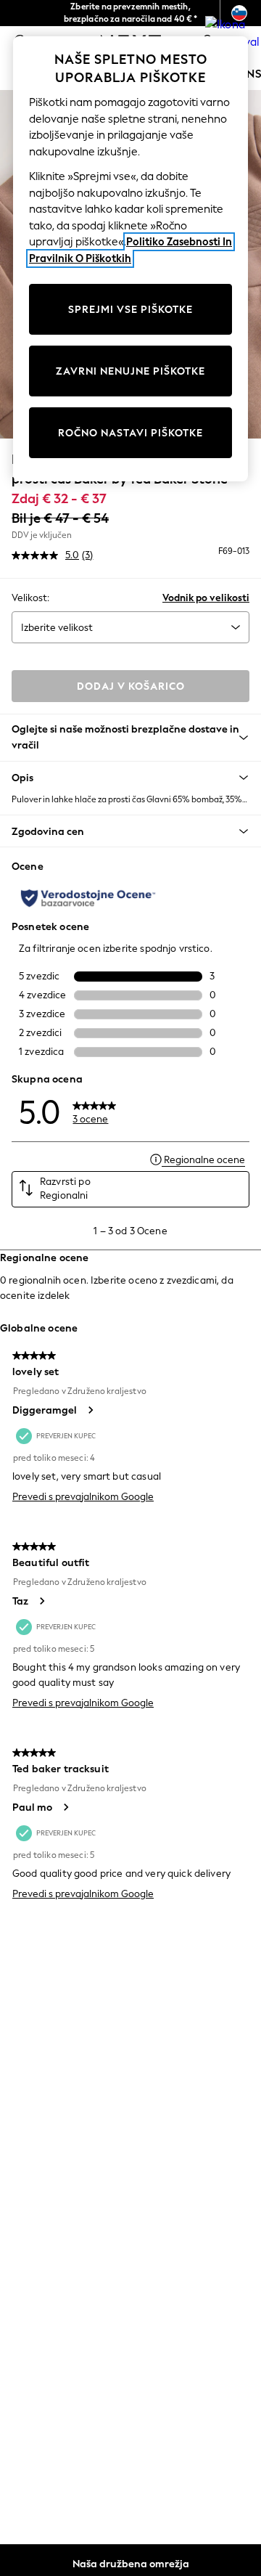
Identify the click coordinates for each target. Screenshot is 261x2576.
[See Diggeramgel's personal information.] (90, 1410)
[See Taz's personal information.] (41, 1601)
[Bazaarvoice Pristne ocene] (88, 898)
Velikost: (30, 598)
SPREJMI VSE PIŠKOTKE (130, 310)
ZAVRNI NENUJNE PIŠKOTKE (130, 371)
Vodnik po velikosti (206, 598)
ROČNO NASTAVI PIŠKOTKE (130, 433)
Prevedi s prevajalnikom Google (83, 1497)
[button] (130, 778)
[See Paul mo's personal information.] (65, 1807)
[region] (130, 259)
